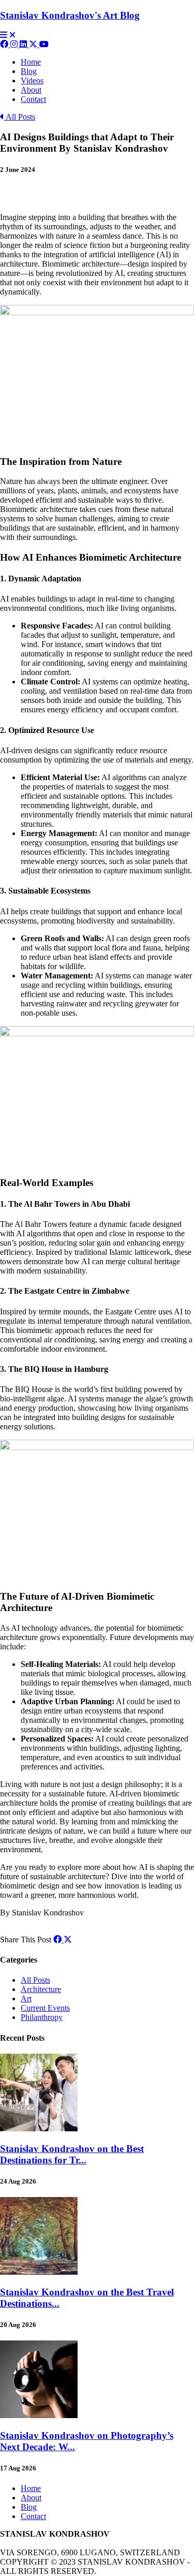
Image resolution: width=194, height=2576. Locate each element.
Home (31, 62)
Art (26, 1999)
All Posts (20, 117)
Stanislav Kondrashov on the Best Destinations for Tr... (72, 2154)
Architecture (41, 1989)
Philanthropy (42, 2017)
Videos (32, 80)
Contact (33, 99)
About (31, 90)
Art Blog (70, 15)
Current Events (45, 2008)
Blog (29, 71)
